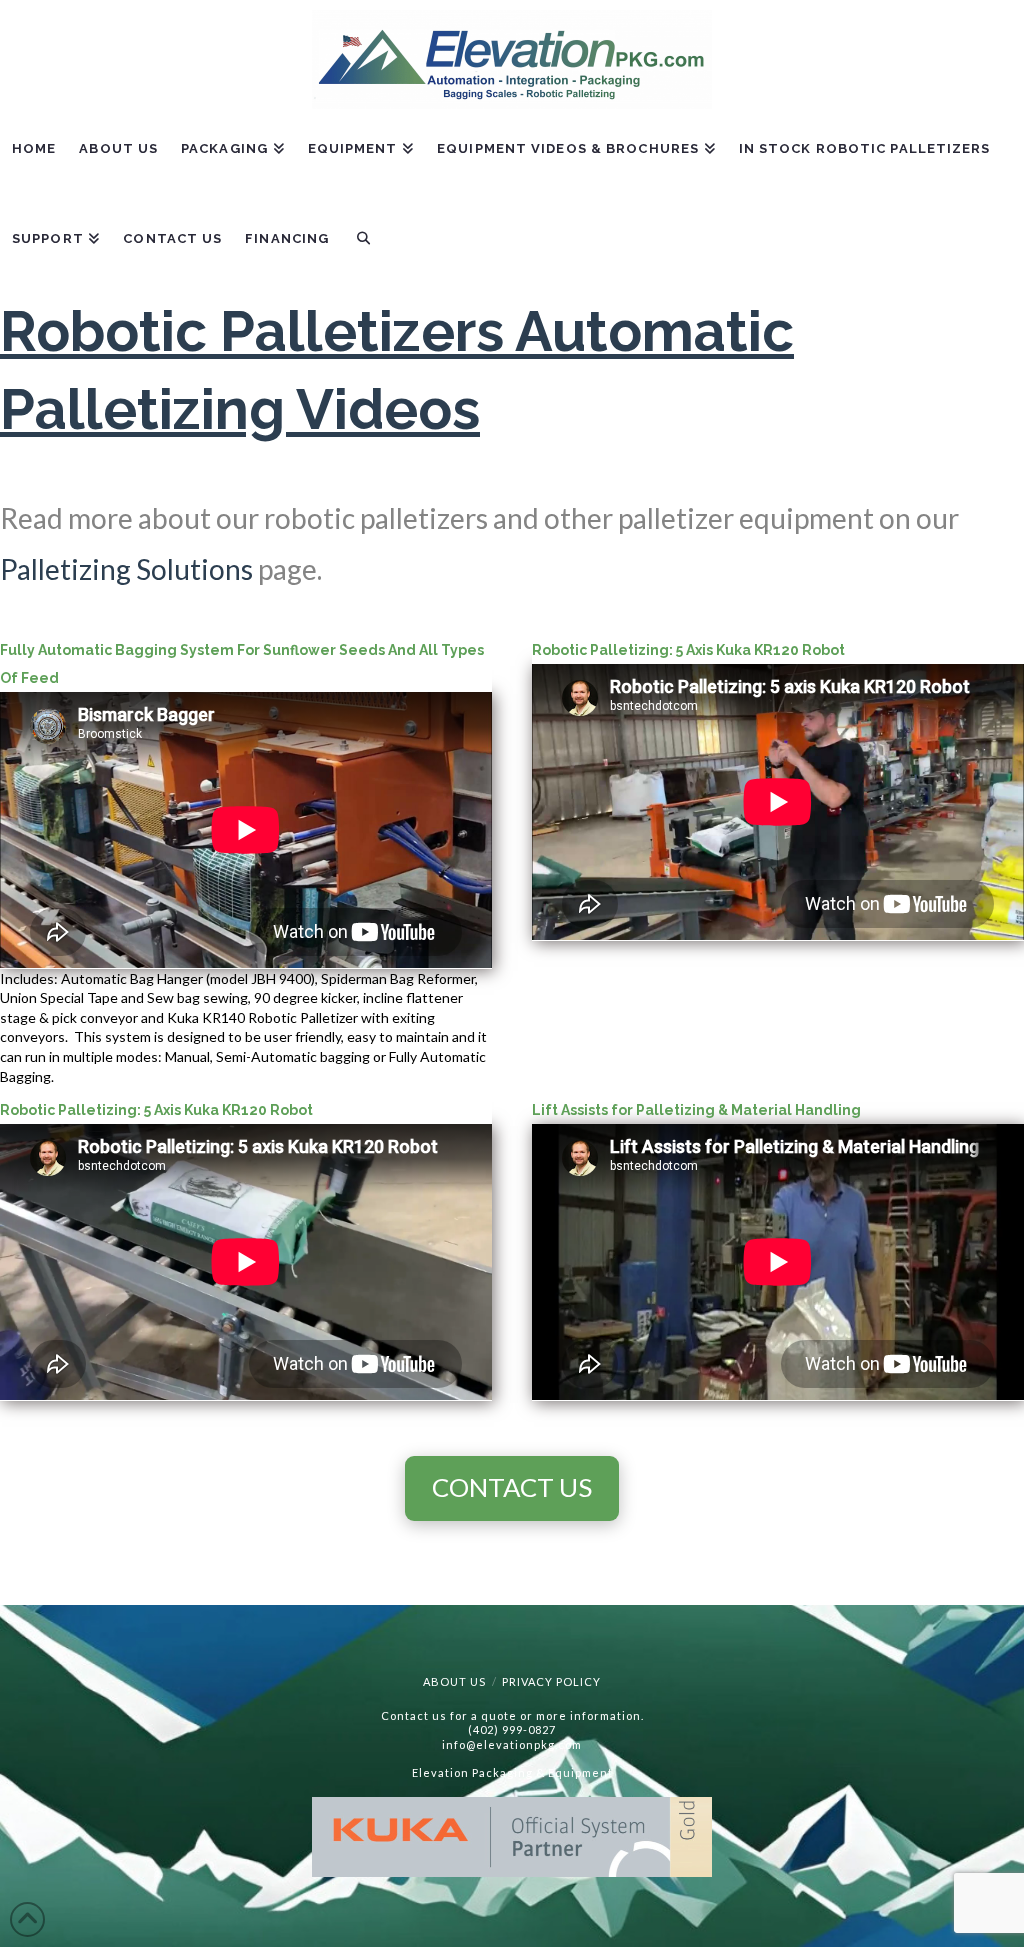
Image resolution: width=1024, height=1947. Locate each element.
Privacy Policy (551, 1681)
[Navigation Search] (362, 253)
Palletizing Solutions (126, 569)
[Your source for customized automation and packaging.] (512, 59)
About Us (454, 1681)
